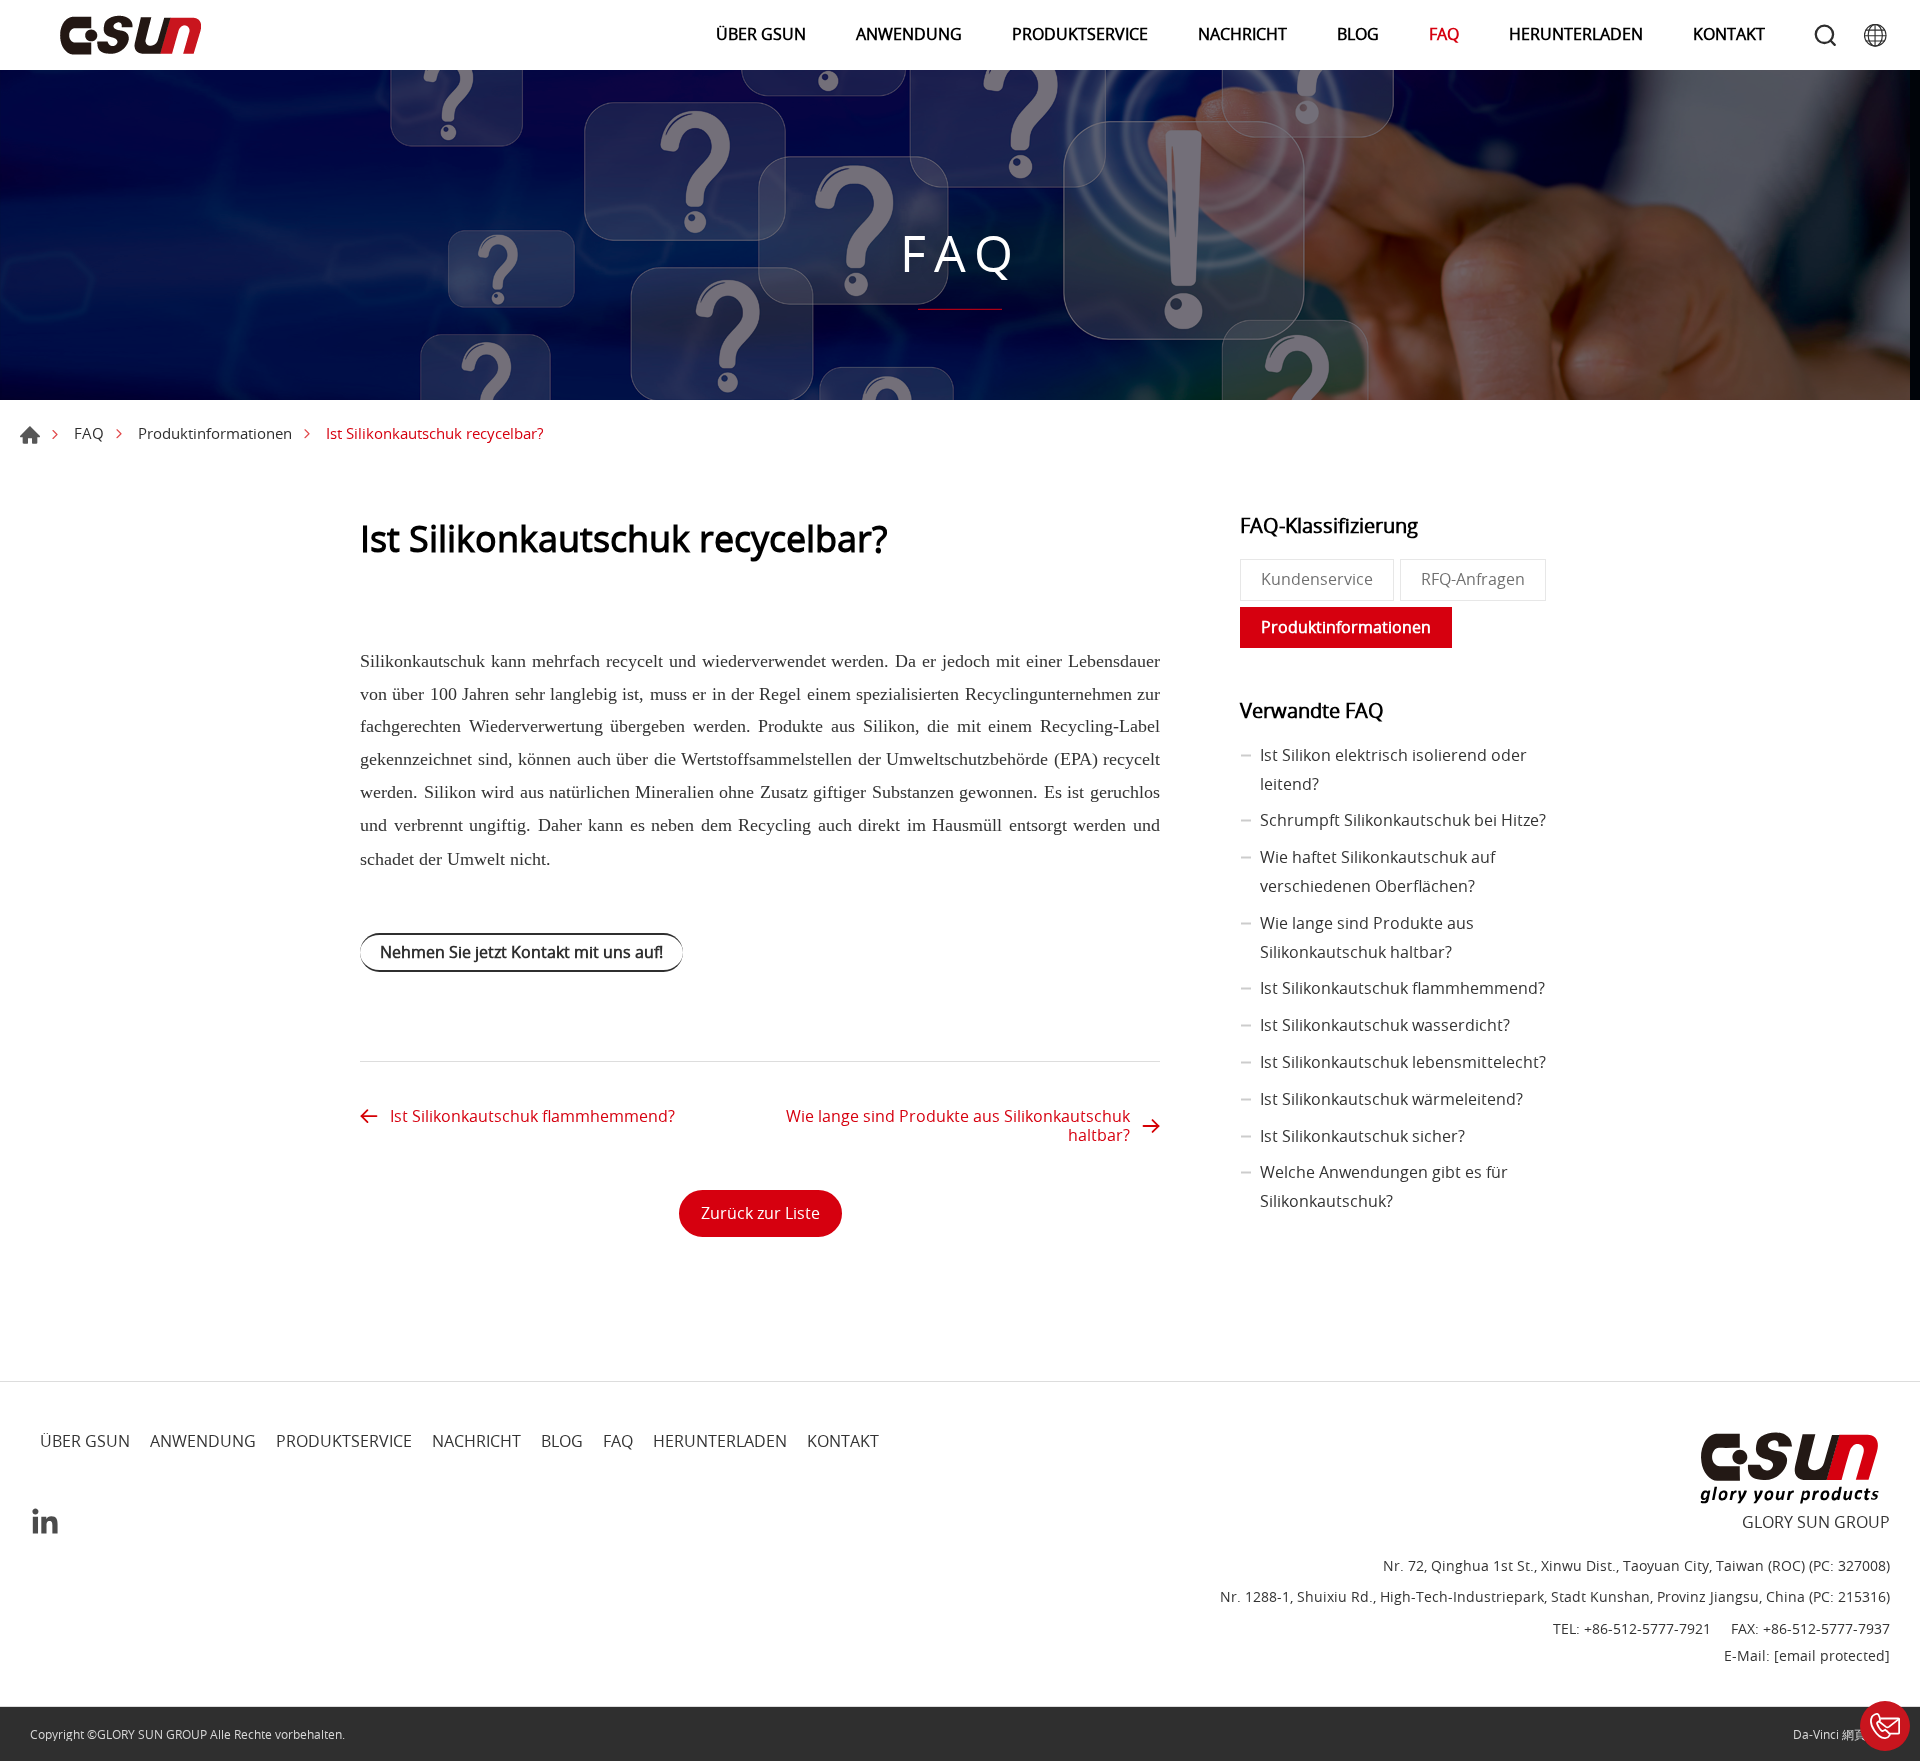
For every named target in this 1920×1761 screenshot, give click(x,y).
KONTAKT (1729, 34)
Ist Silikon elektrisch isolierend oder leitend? (1393, 769)
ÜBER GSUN (761, 34)
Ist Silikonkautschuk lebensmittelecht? (1403, 1062)
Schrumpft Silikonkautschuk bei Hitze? (1403, 820)
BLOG (1358, 34)
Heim (30, 435)
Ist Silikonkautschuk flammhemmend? (532, 1116)
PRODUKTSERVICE (1080, 34)
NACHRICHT (1242, 34)
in (45, 1521)
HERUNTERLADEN (1576, 34)
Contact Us (1885, 1726)
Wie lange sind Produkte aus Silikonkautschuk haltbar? (958, 1125)
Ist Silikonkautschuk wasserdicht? (1385, 1025)
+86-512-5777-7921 (1647, 1629)
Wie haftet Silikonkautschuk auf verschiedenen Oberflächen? (1377, 871)
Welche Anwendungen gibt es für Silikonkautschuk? (1384, 1186)
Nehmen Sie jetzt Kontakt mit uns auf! (521, 952)
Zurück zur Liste (760, 1213)
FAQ (1444, 34)
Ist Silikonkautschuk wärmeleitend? (1391, 1099)
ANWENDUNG (909, 34)
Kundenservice (1317, 579)
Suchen (1825, 35)
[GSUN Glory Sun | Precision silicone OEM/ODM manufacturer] (130, 35)
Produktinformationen (215, 433)
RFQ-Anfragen (1473, 579)
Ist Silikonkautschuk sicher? (1362, 1136)
